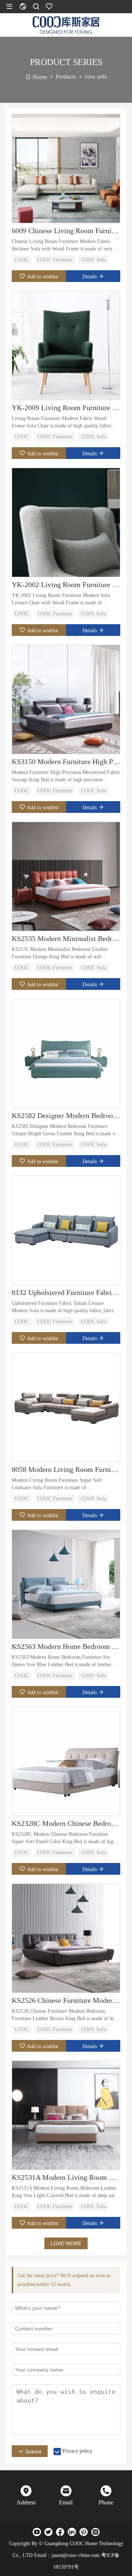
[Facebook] (60, 2532)
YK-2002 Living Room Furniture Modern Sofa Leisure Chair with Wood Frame (66, 585)
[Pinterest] (84, 2532)
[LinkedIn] (72, 2532)
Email (66, 2502)
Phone (106, 2502)
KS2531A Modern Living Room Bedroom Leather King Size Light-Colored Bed (66, 2177)
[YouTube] (37, 2532)
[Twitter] (48, 2532)
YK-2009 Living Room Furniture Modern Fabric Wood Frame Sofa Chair (66, 408)
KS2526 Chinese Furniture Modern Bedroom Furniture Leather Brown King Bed (66, 2000)
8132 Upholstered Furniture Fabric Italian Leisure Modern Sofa (66, 1292)
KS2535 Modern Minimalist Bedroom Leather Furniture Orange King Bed (66, 938)
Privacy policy (77, 2451)
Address (26, 2502)
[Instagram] (95, 2532)
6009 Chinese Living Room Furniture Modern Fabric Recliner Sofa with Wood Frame (66, 231)
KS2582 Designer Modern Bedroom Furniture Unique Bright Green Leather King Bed (66, 1115)
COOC (22, 260)
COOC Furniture (55, 260)
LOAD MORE (66, 2243)
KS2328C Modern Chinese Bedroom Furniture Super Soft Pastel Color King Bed (66, 1823)
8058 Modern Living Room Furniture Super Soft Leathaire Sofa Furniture (66, 1469)
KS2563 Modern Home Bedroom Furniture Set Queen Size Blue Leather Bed (66, 1646)
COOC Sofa (93, 260)
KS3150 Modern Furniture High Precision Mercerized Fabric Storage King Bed (66, 761)
